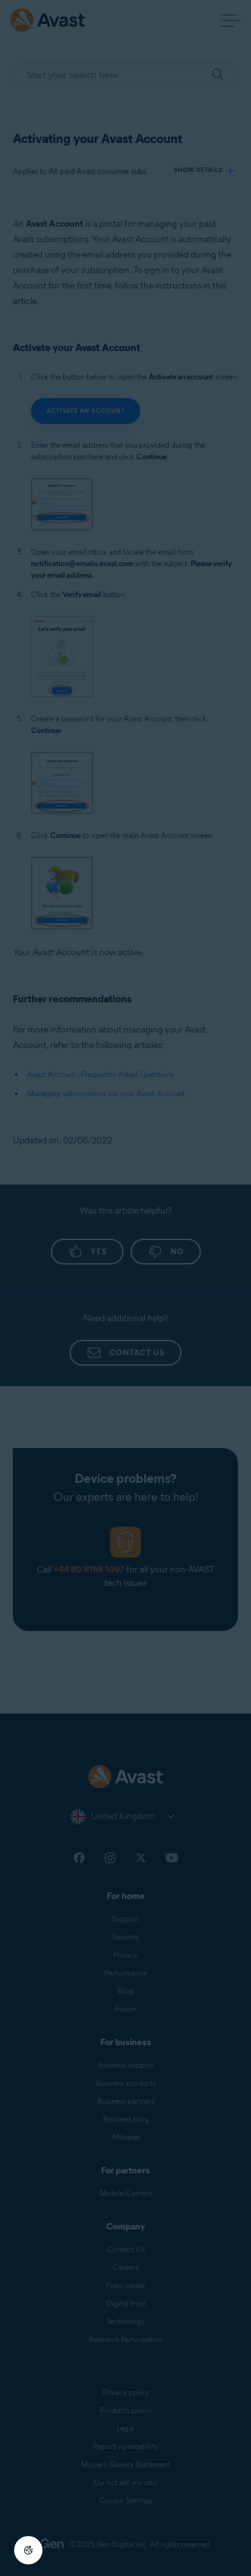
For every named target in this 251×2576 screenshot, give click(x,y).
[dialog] (126, 1288)
